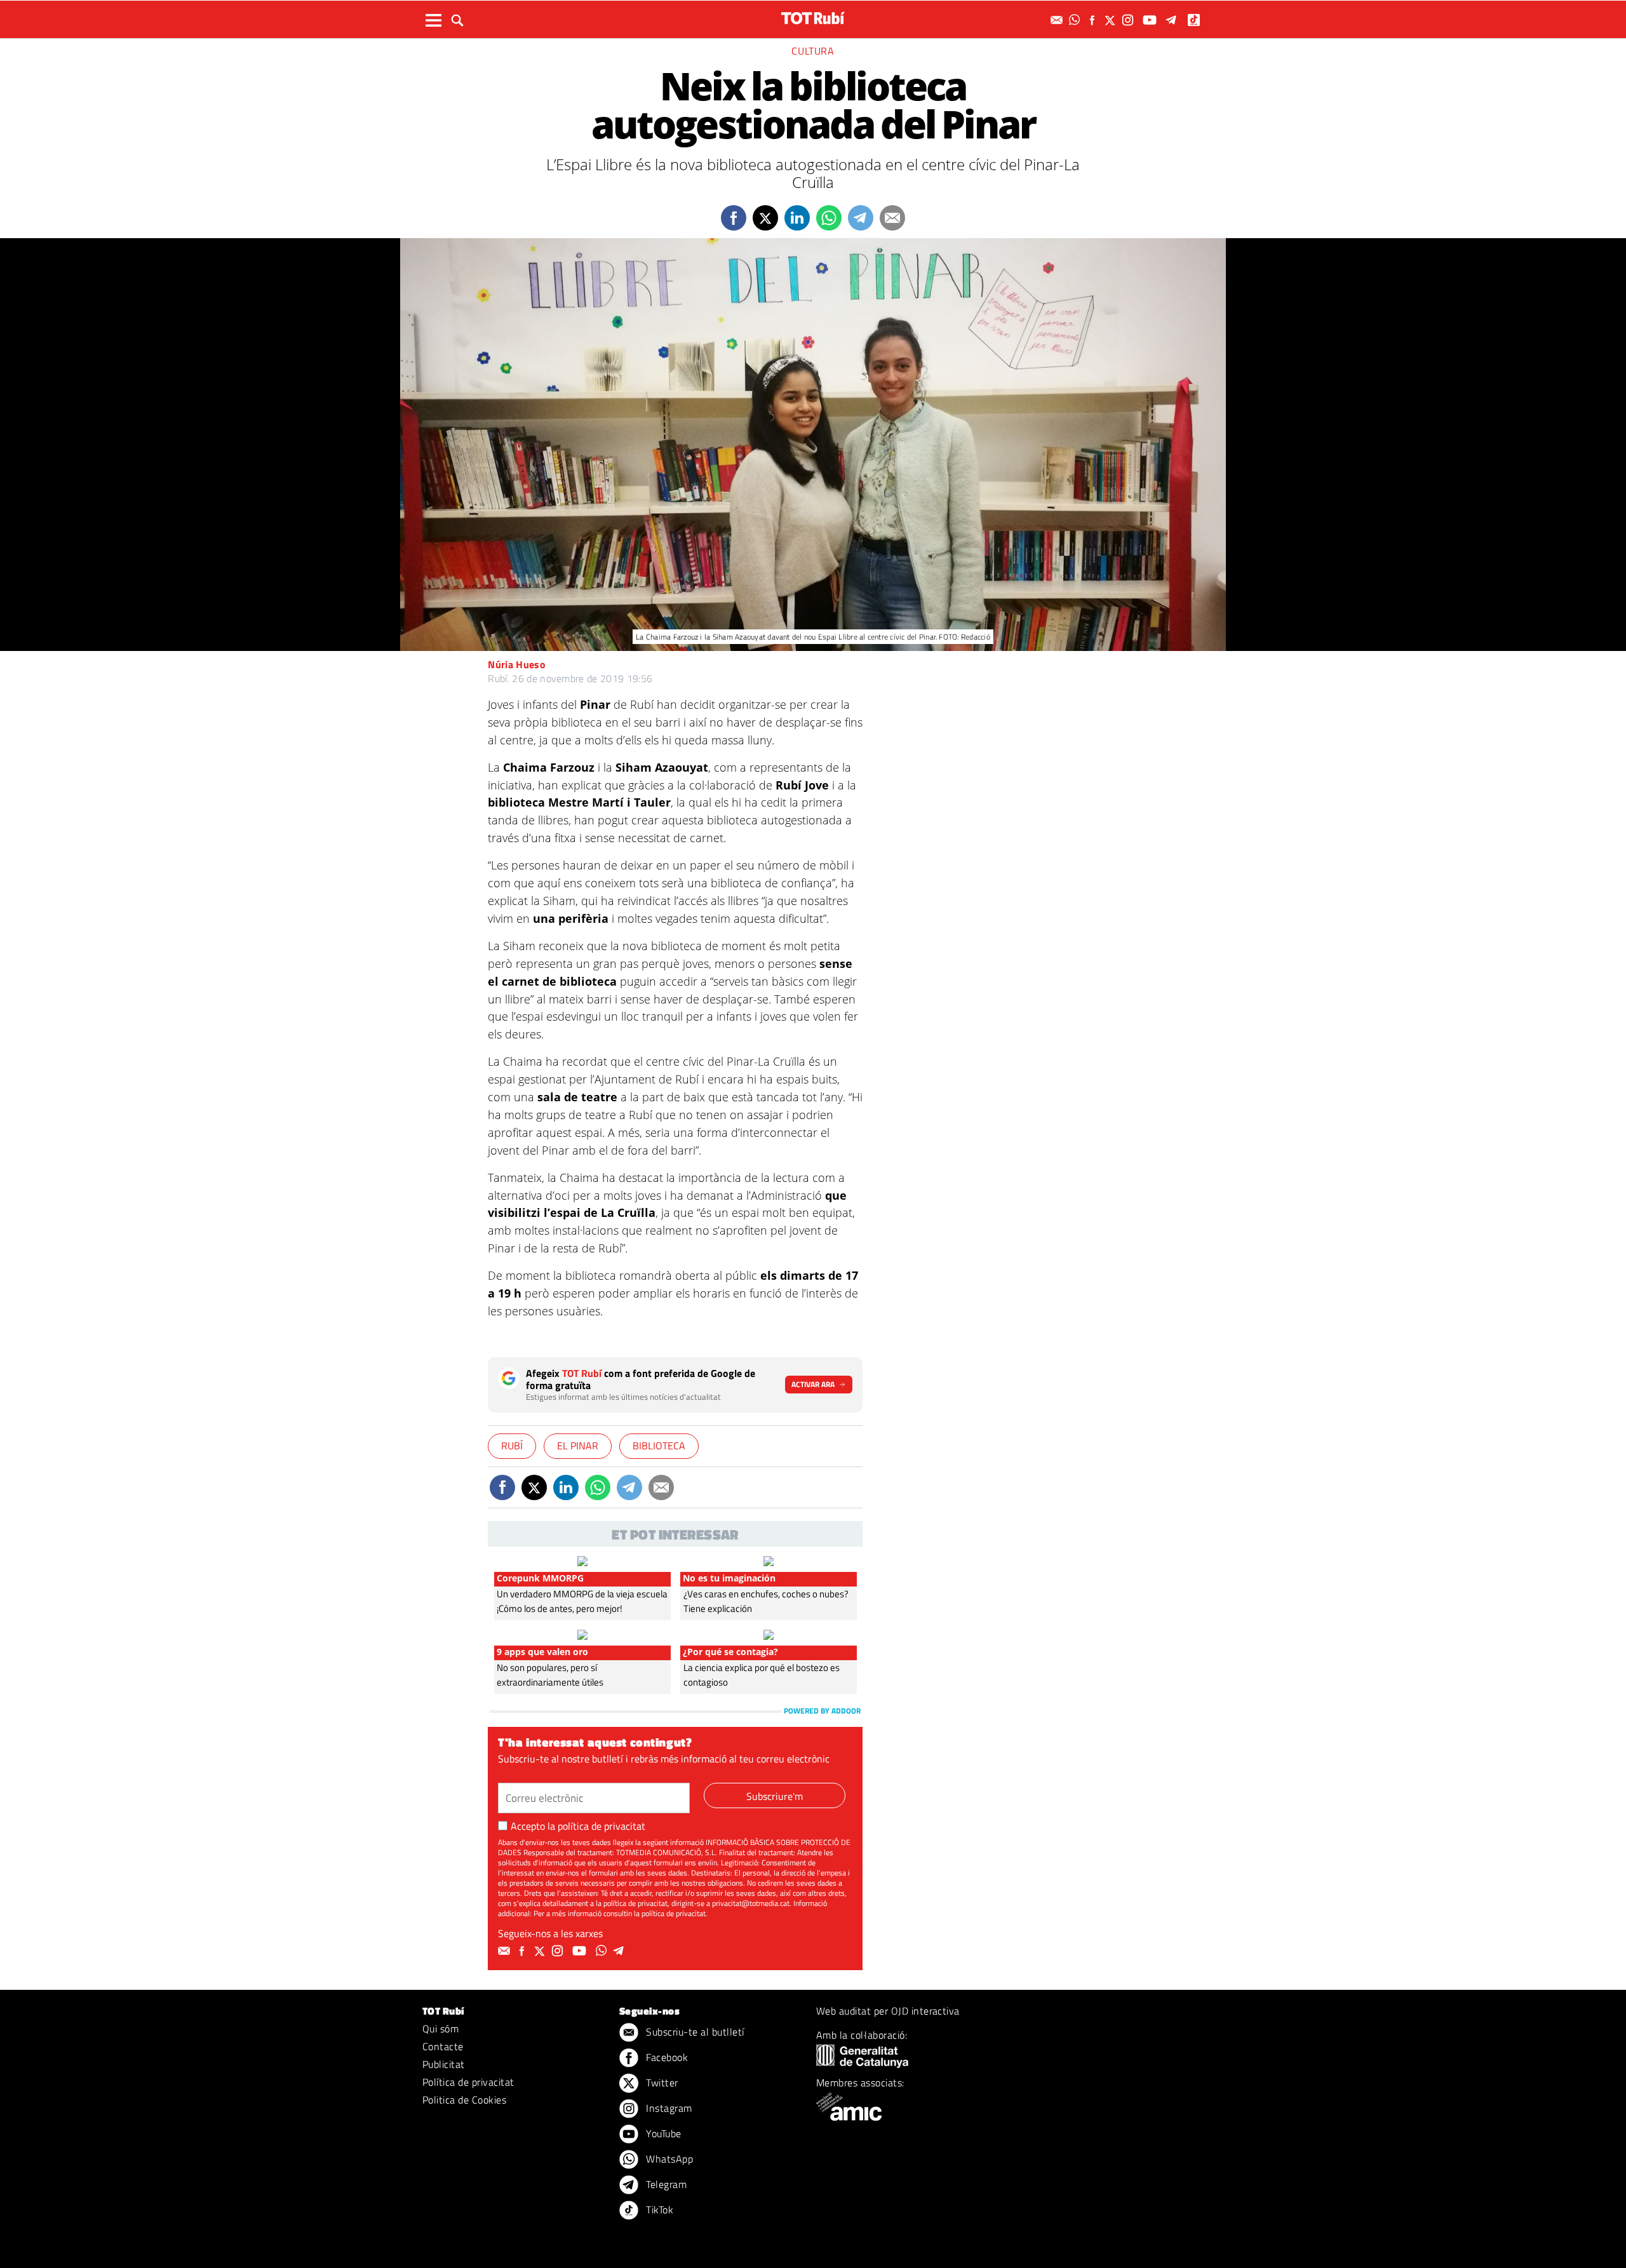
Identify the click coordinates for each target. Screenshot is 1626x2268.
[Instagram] (1129, 20)
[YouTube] (1151, 20)
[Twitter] (1112, 20)
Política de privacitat (468, 2082)
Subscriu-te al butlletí (694, 2032)
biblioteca (659, 1446)
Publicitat (444, 2064)
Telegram (665, 2184)
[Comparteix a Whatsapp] (829, 218)
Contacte (443, 2046)
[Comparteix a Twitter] (765, 218)
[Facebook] (1094, 20)
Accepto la (578, 1826)
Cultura (813, 51)
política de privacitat (601, 1826)
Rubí (512, 1446)
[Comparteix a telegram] (861, 218)
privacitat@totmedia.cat (751, 1903)
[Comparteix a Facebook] (734, 218)
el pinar (578, 1446)
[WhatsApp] (1076, 20)
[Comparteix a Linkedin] (797, 218)
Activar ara (813, 1384)
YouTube (662, 2133)
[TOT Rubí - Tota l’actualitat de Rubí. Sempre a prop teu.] (813, 18)
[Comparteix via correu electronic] (892, 218)
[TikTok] (1195, 20)
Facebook (666, 2057)
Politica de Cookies (464, 2100)
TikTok (658, 2210)
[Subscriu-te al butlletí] (1058, 20)
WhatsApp (668, 2159)
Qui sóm (440, 2029)
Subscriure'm (775, 1796)
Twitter (661, 2083)
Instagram (668, 2108)
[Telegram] (1173, 20)
